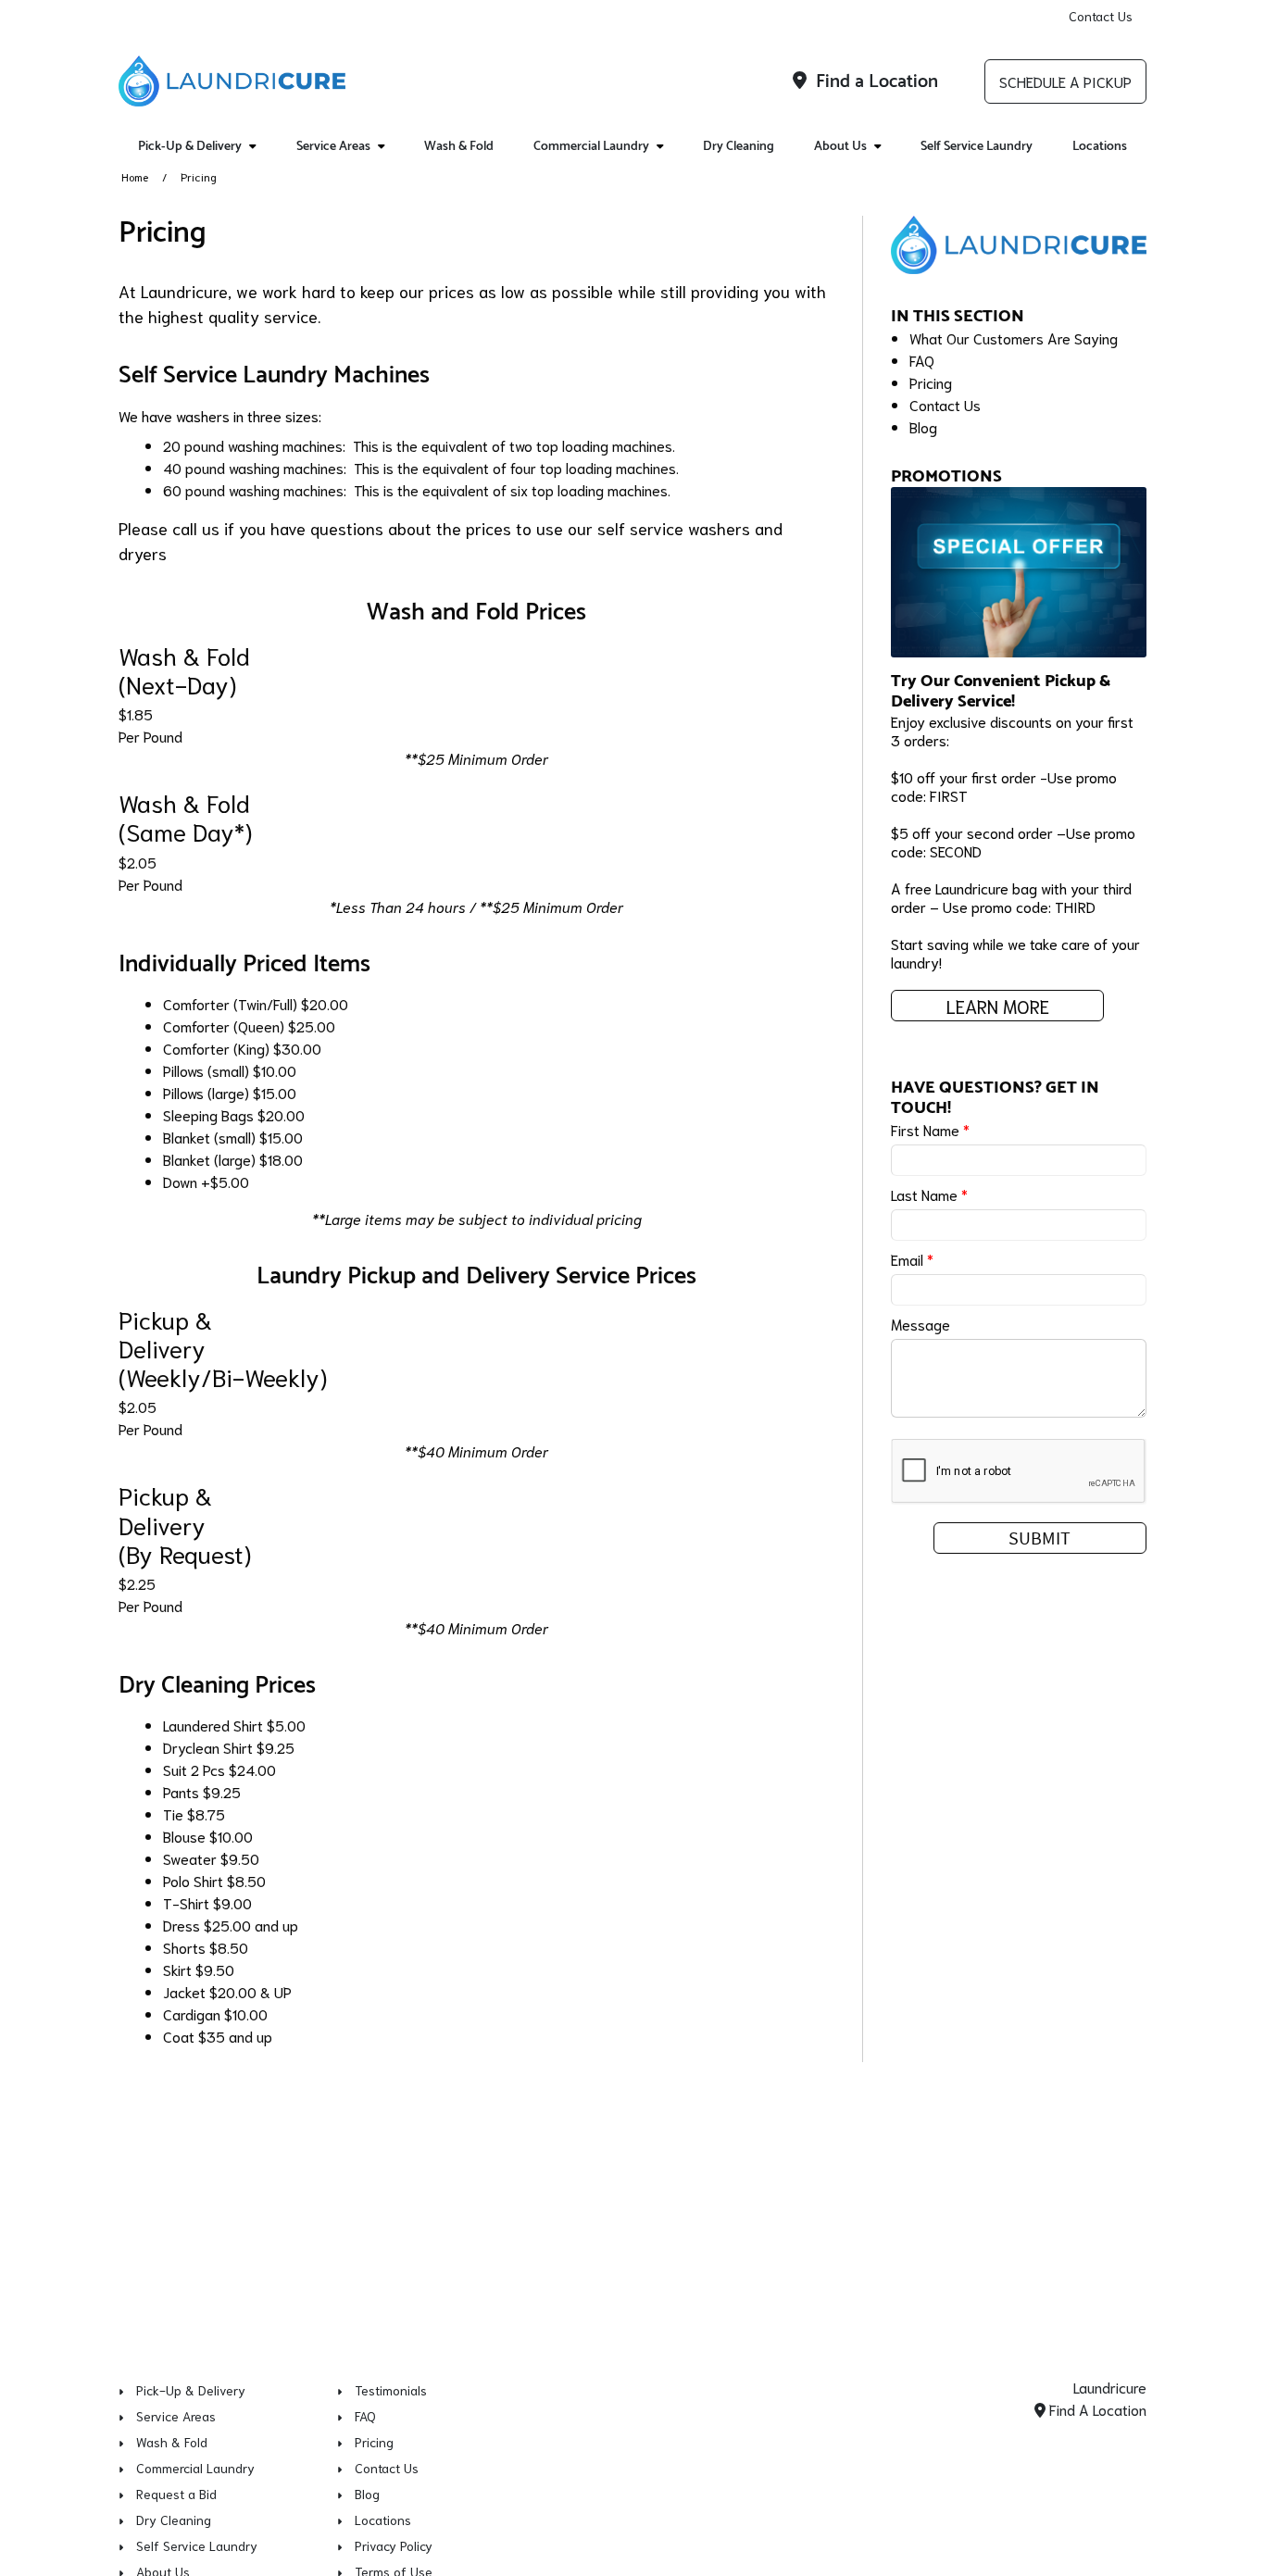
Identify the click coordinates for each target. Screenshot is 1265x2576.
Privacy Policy (394, 2545)
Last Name (929, 1194)
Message (921, 1324)
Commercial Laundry (591, 147)
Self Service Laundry (977, 147)
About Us (840, 147)
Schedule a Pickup (1065, 81)
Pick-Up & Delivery (190, 147)
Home (135, 176)
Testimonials (391, 2390)
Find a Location (875, 82)
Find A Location (1096, 2409)
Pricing (931, 382)
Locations (1100, 147)
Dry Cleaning (739, 147)
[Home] (232, 81)
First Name (930, 1129)
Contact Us (1101, 16)
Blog (923, 426)
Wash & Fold (459, 147)
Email (912, 1259)
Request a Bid (176, 2494)
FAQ (922, 360)
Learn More (998, 1006)
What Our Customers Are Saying (1014, 338)
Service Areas (333, 147)
